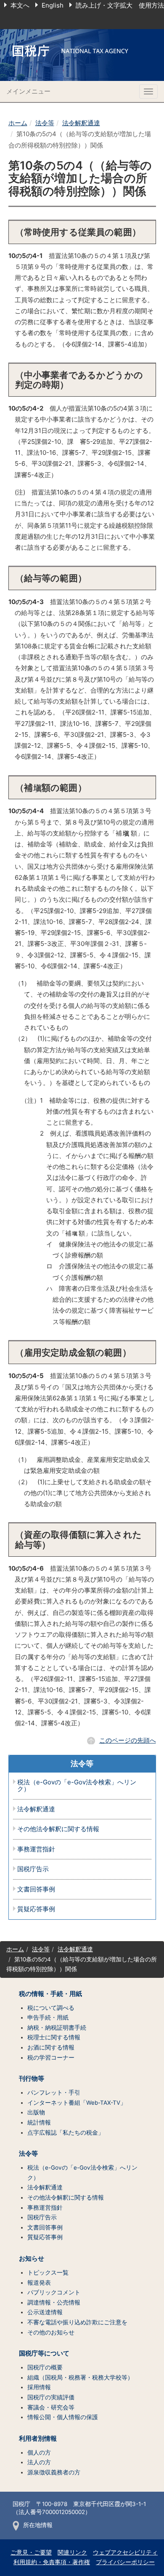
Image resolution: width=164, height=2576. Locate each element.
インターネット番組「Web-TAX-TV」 (77, 2103)
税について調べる (51, 2008)
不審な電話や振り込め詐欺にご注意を (77, 2322)
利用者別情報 (38, 2439)
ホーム (18, 123)
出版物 (36, 2112)
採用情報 (39, 2387)
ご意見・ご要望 (31, 2552)
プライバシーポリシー (125, 2562)
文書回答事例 (36, 1890)
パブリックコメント (54, 2292)
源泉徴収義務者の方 (54, 2472)
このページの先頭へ (128, 1740)
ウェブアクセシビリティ (125, 2552)
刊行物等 (32, 2079)
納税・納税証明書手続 (57, 2028)
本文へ (20, 5)
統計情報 (39, 2122)
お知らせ (32, 2259)
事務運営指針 (36, 1849)
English (53, 5)
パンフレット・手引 (54, 2092)
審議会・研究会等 (51, 2407)
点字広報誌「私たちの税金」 (66, 2133)
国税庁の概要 (45, 2367)
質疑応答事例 (36, 1909)
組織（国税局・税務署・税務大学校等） (80, 2377)
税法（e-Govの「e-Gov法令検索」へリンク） (77, 1786)
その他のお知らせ (51, 2332)
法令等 (45, 123)
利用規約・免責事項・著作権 (52, 2562)
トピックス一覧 (48, 2272)
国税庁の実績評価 (51, 2397)
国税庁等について (44, 2353)
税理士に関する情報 (54, 2037)
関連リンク (72, 2552)
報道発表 (39, 2283)
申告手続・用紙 (48, 2017)
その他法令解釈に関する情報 (58, 1829)
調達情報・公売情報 (54, 2302)
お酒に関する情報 (51, 2047)
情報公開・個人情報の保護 (63, 2417)
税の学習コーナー (51, 2058)
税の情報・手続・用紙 (50, 1994)
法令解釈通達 (81, 123)
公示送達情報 (45, 2312)
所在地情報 (38, 2525)
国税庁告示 (33, 1869)
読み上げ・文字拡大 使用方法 (120, 5)
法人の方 (39, 2462)
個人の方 (39, 2452)
